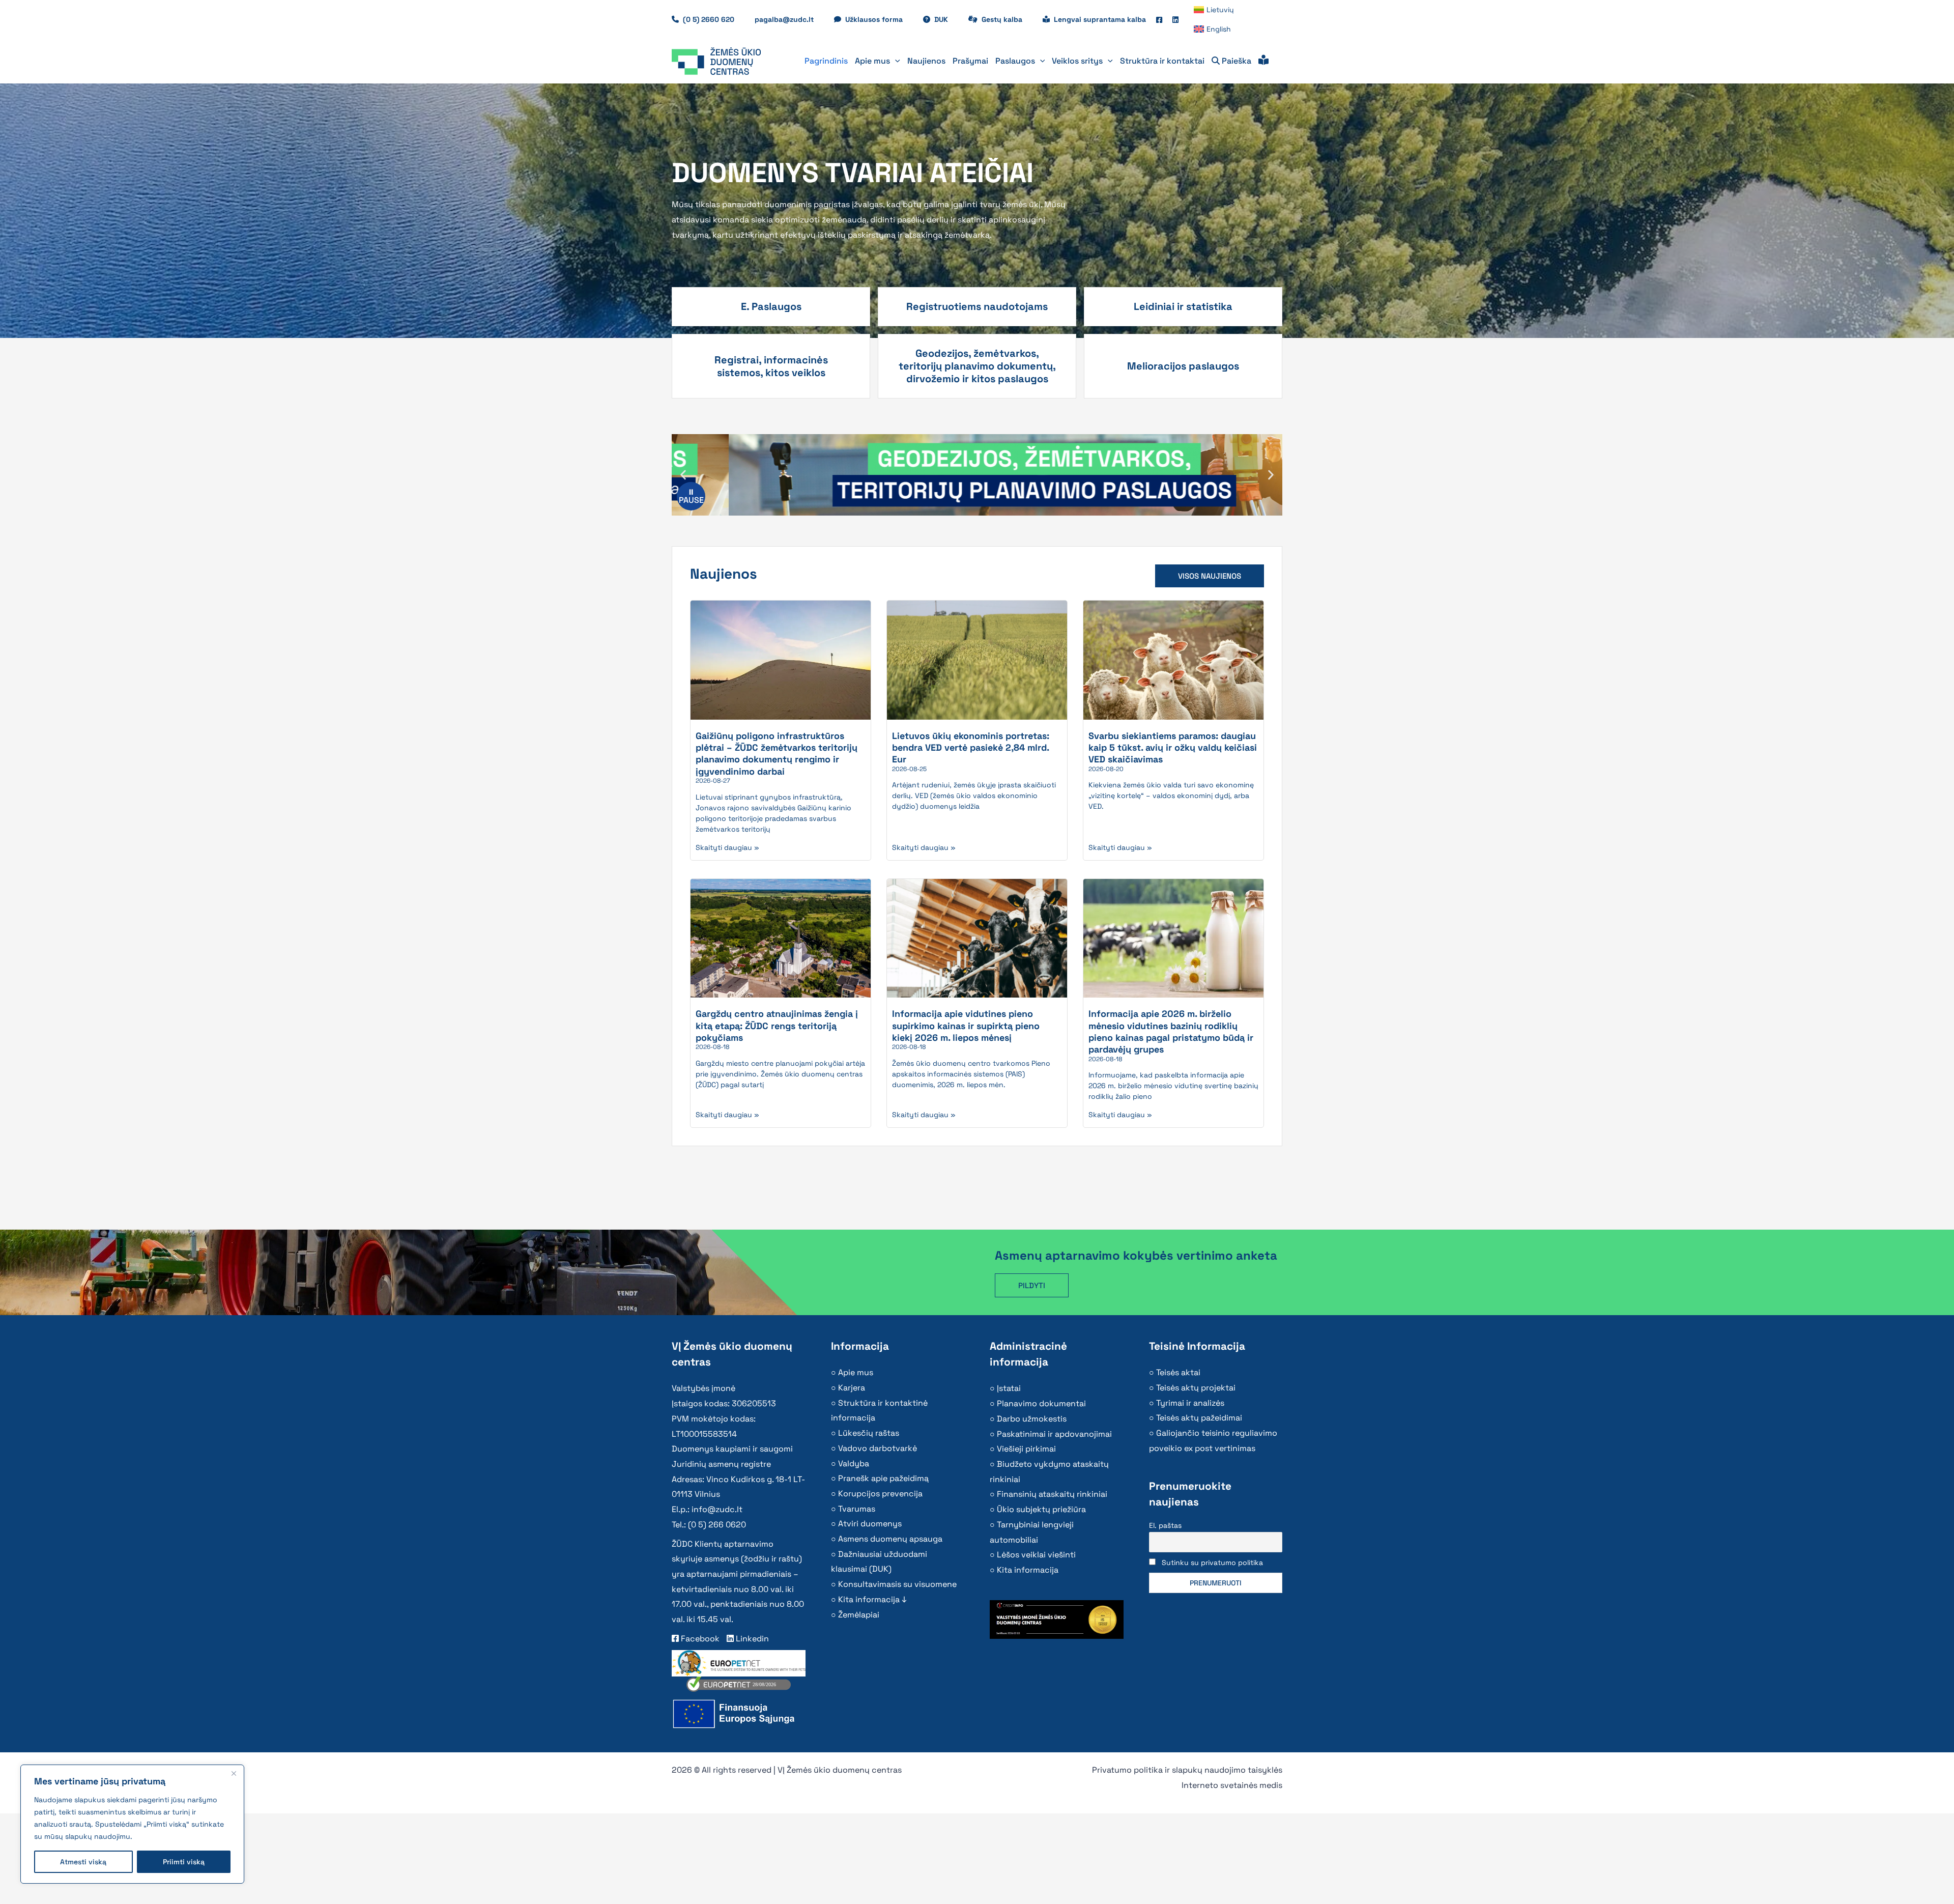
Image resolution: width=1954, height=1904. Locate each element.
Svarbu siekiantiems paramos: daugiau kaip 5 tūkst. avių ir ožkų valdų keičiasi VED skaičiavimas (1173, 748)
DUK (946, 19)
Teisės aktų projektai (1196, 1388)
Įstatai (1009, 1388)
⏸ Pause (691, 496)
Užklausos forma (879, 19)
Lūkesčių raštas (869, 1433)
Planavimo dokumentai (1041, 1403)
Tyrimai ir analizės (1190, 1403)
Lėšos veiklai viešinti (1036, 1555)
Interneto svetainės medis (1232, 1785)
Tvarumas (857, 1509)
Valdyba (854, 1463)
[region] (132, 1824)
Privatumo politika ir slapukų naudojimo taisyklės (1187, 1770)
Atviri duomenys (870, 1524)
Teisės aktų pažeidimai (1199, 1418)
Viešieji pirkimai (1026, 1449)
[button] (895, 61)
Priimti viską (184, 1862)
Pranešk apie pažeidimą (883, 1478)
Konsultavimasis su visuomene (897, 1584)
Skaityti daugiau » (727, 847)
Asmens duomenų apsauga (890, 1539)
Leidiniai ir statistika (1183, 306)
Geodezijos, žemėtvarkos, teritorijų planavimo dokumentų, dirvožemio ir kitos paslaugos (977, 366)
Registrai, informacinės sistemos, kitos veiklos (771, 366)
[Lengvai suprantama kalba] (1263, 61)
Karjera (852, 1388)
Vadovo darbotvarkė (878, 1448)
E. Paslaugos (771, 306)
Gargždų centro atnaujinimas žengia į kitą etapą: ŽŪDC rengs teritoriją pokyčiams (777, 1026)
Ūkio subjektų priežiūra (1041, 1509)
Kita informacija (1028, 1570)
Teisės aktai (1178, 1372)
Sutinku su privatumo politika (1212, 1562)
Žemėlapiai (859, 1615)
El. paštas (1165, 1525)
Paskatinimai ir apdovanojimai (1054, 1434)
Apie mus (856, 1372)
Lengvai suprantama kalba (1100, 19)
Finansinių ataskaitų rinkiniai (1052, 1494)
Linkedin (751, 1639)
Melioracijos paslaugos (1183, 366)
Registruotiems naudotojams (977, 306)
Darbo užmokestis (1032, 1419)
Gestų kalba (1007, 19)
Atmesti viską (83, 1862)
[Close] (234, 1773)
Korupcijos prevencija (880, 1494)
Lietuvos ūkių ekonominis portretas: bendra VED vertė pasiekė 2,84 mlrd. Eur (971, 748)
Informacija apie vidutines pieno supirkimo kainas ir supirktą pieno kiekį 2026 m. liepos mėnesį (966, 1026)
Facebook (699, 1639)
